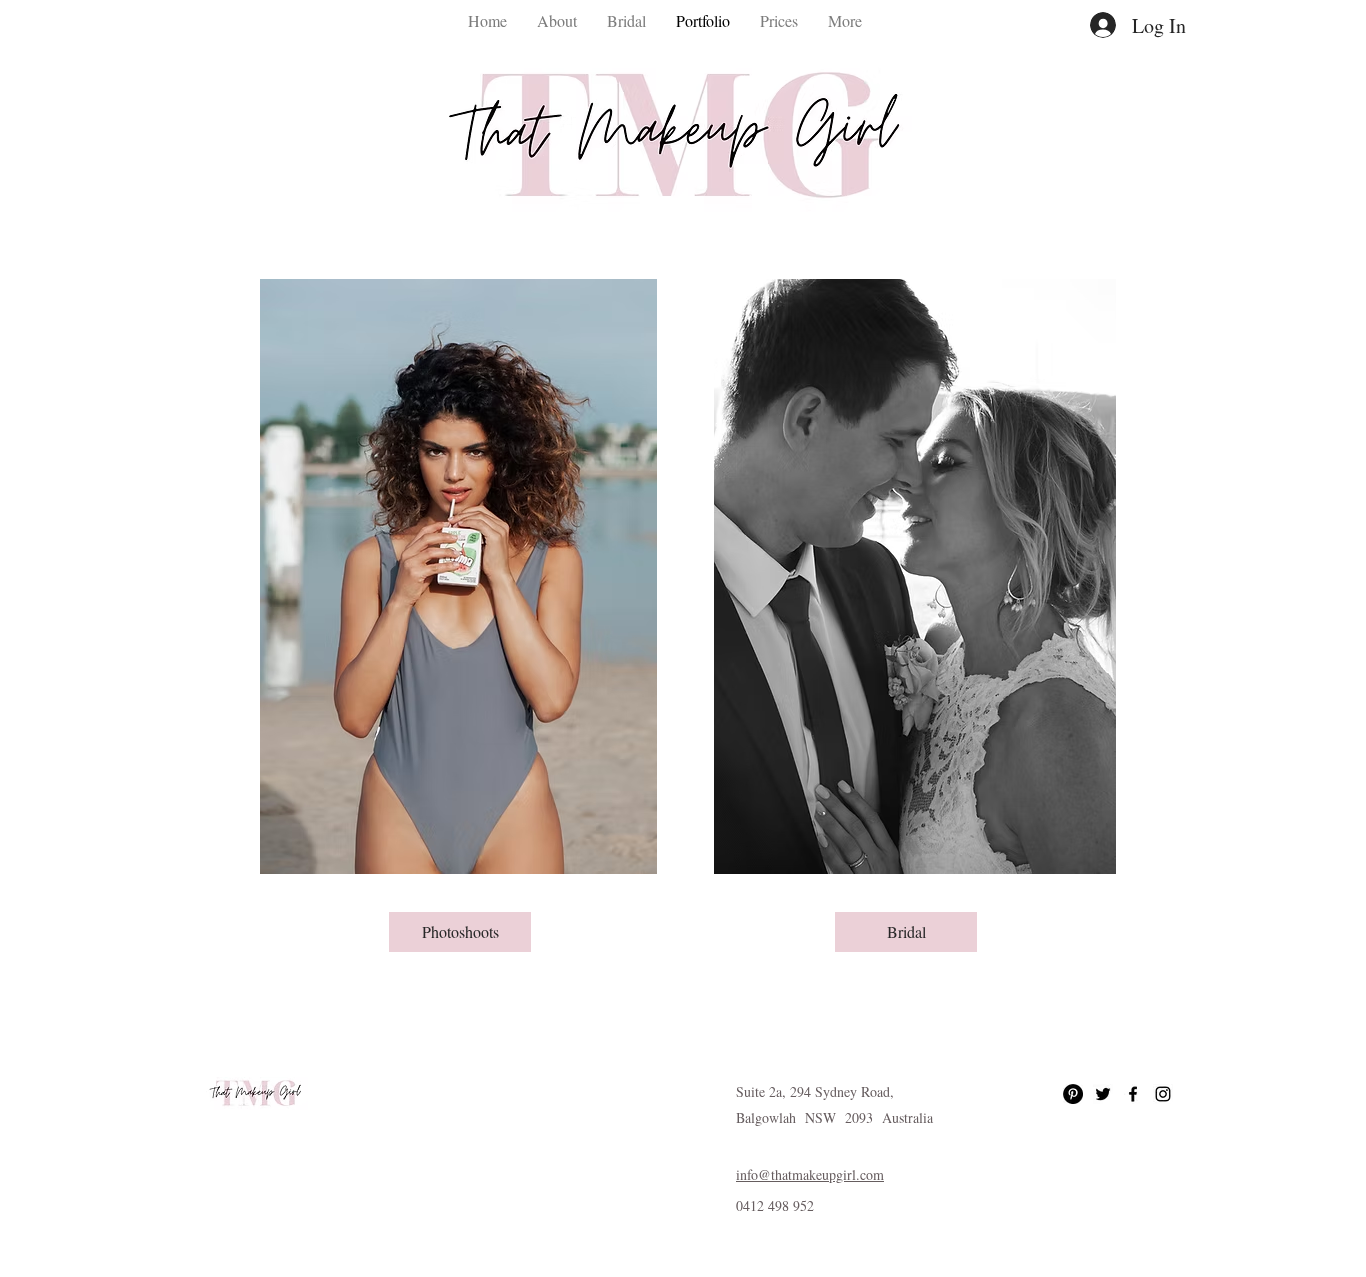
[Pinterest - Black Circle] (1073, 1094)
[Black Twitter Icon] (1103, 1094)
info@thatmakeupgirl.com (810, 1174)
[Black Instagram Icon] (1163, 1094)
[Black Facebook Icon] (1133, 1094)
